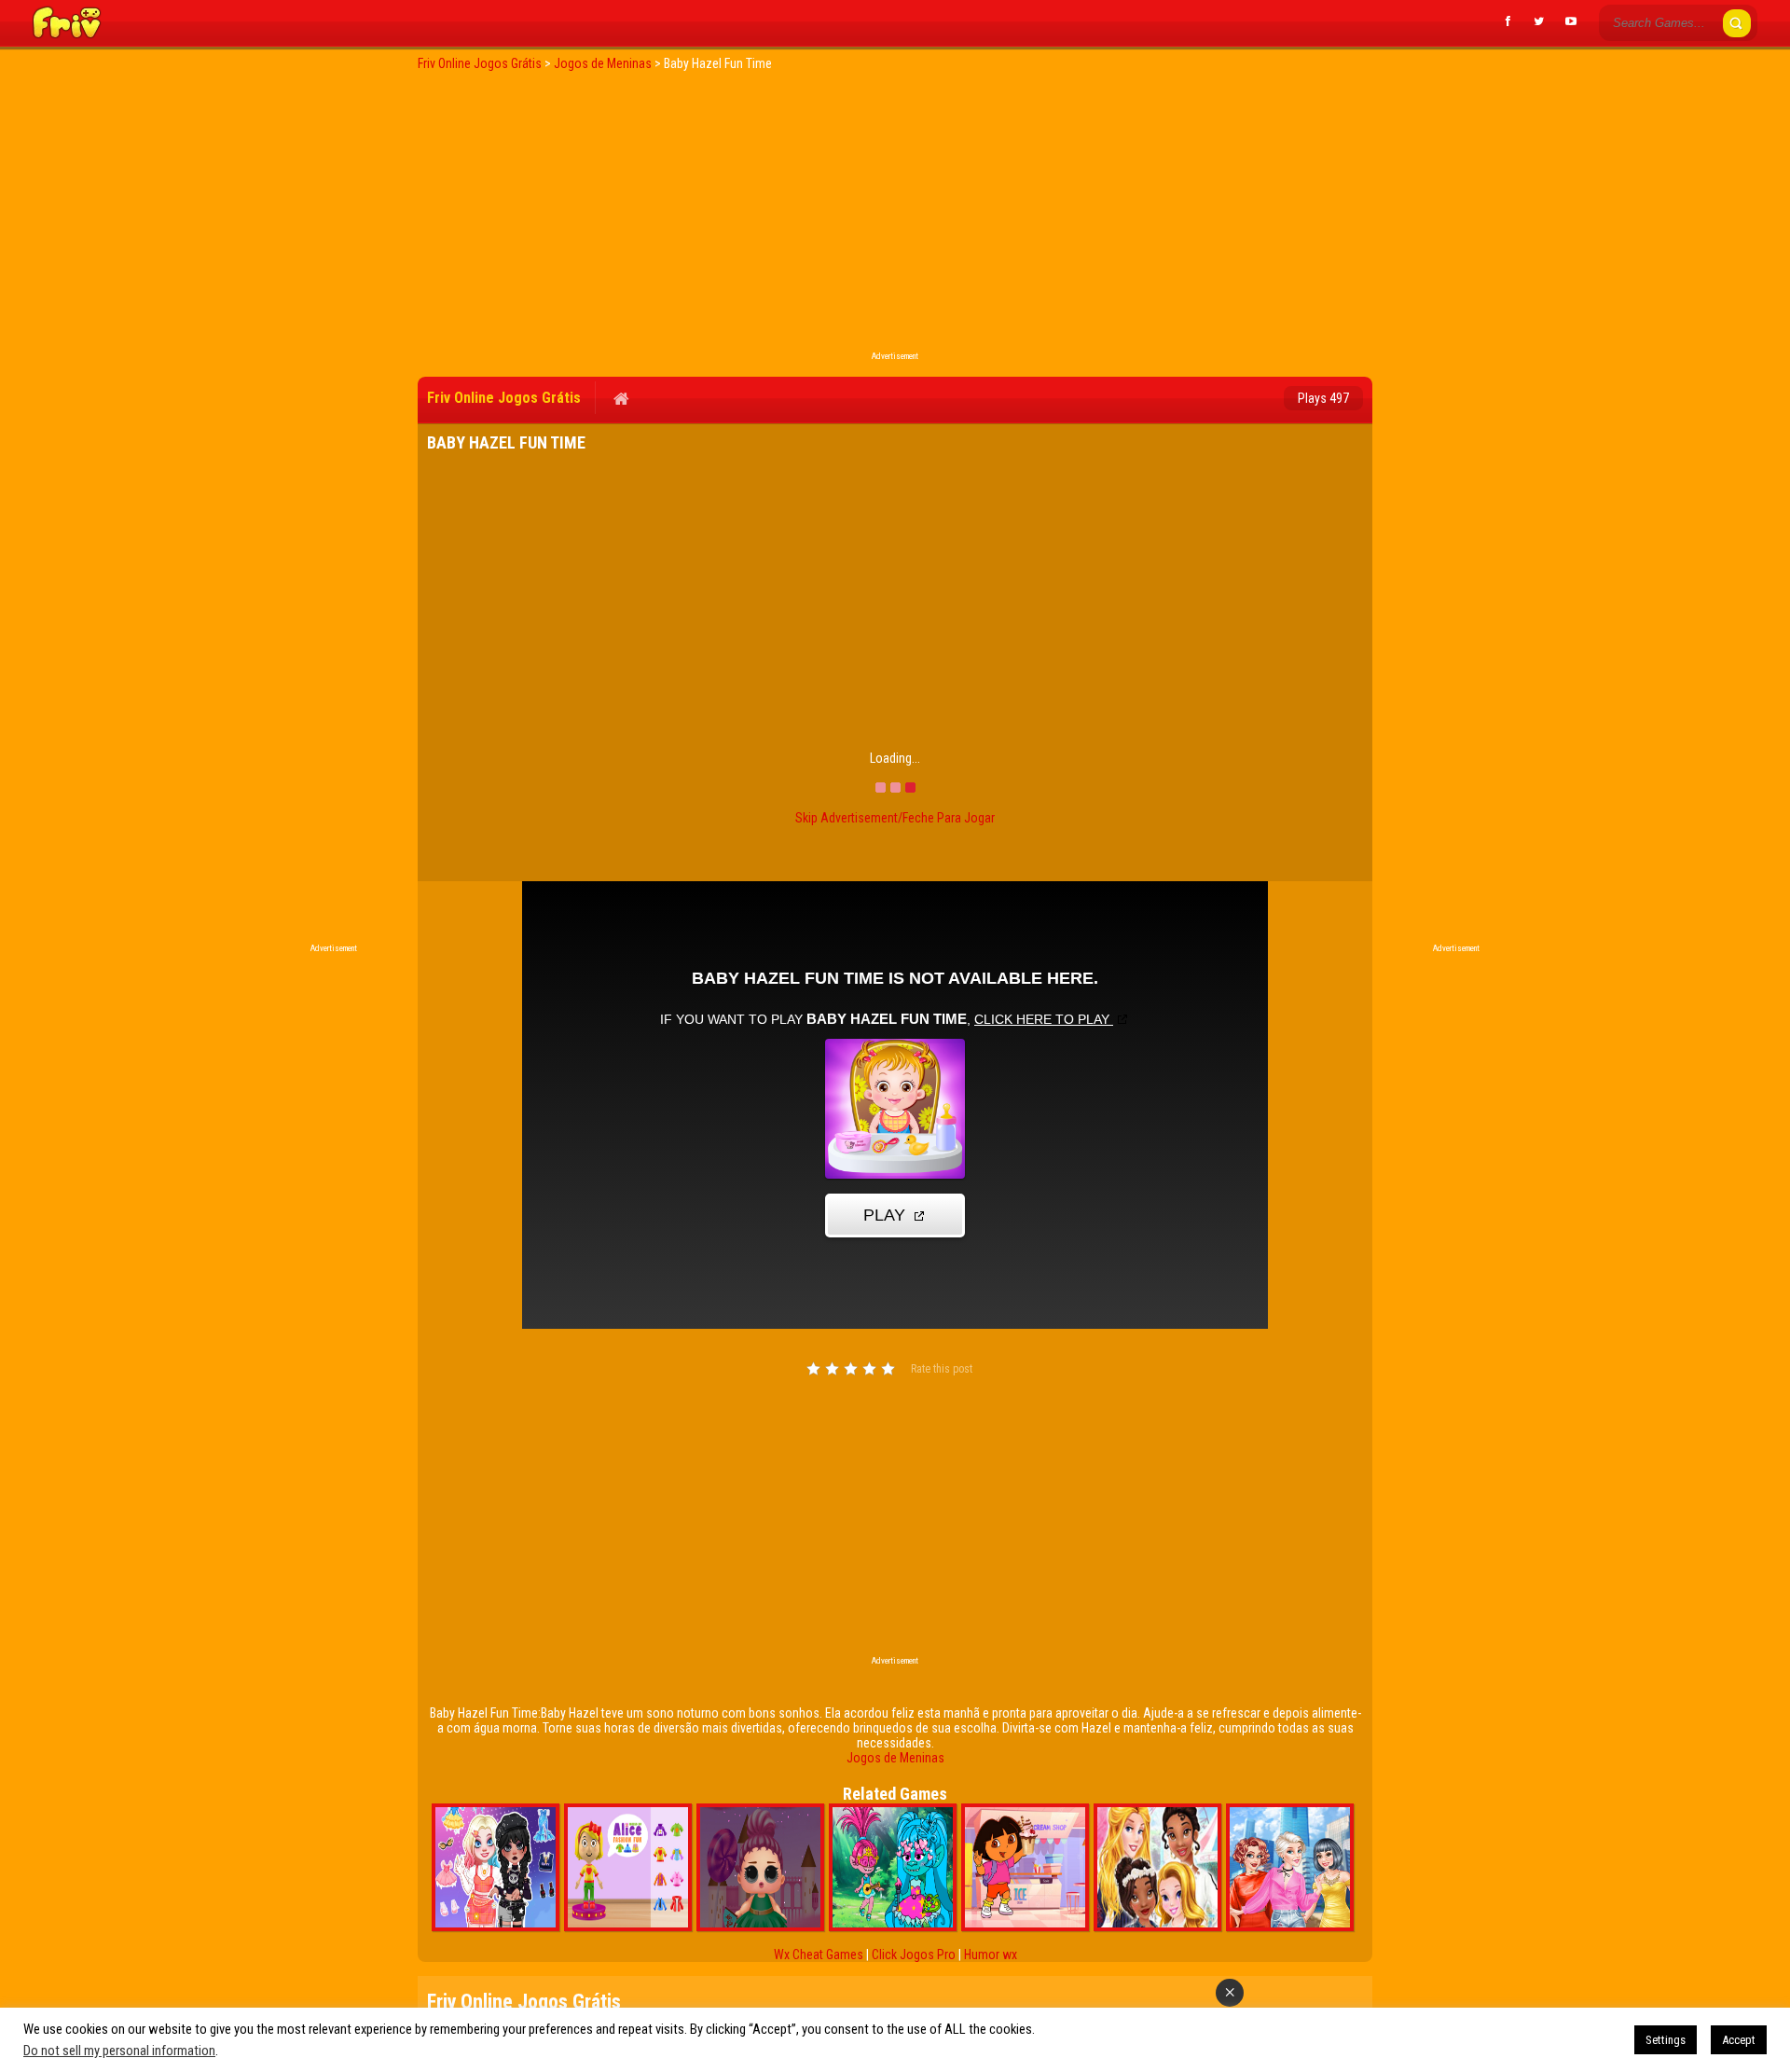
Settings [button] (1666, 2040)
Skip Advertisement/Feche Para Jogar (895, 818)
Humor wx (991, 1955)
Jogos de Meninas (895, 1758)
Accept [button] (1739, 2040)
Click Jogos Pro (914, 1955)
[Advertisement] (895, 216)
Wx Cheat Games (819, 1955)
